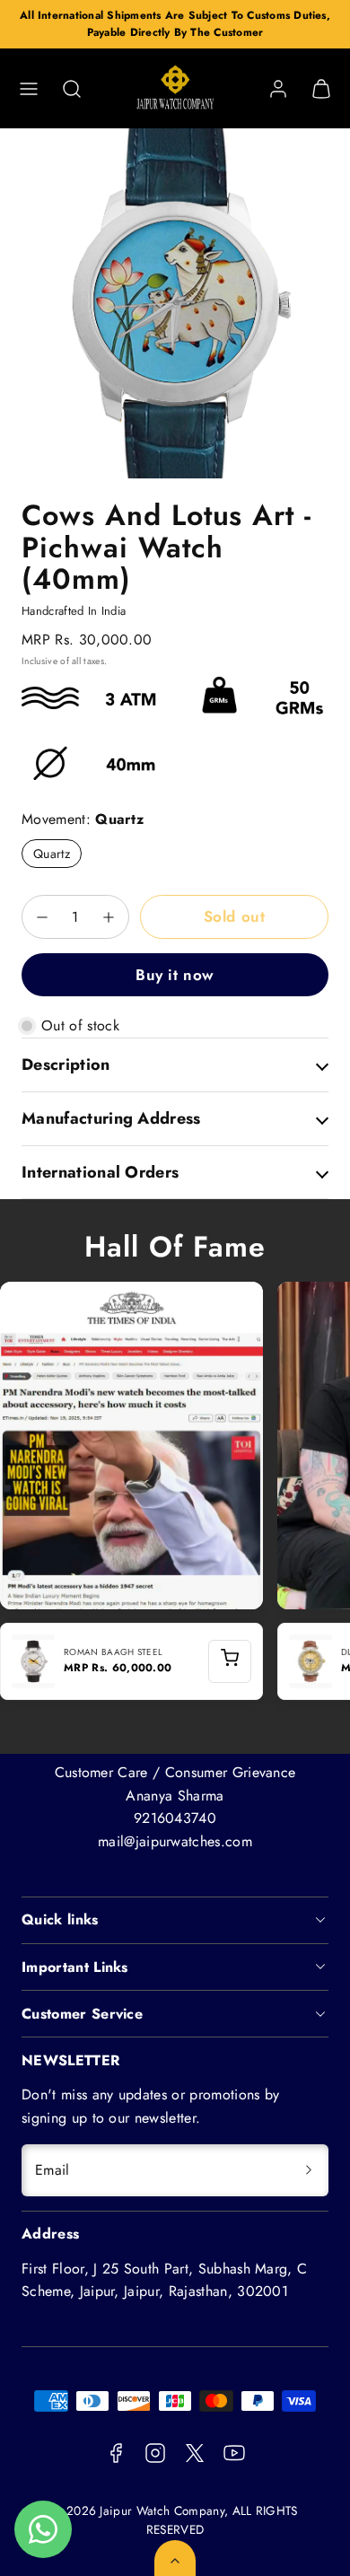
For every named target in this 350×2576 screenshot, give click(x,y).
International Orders (100, 1172)
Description (66, 1065)
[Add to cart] (230, 1661)
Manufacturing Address (111, 1118)
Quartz (52, 854)
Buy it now (175, 975)
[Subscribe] (309, 2170)
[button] (29, 89)
